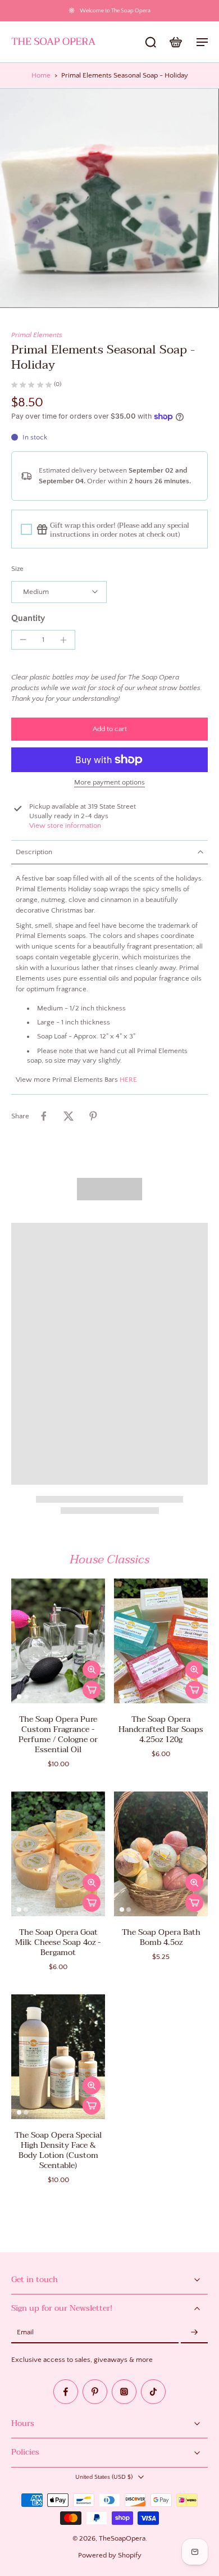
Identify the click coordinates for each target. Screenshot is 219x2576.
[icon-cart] (175, 42)
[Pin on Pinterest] (93, 1116)
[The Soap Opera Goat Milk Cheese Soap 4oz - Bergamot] (58, 1854)
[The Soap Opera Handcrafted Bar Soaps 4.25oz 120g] (161, 1641)
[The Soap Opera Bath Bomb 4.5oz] (161, 1854)
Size (17, 569)
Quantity (28, 618)
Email (25, 2333)
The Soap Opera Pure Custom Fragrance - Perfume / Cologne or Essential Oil (58, 1734)
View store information (65, 826)
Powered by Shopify (110, 2555)
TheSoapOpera (122, 2538)
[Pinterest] (95, 2392)
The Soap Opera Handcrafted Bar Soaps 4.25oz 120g (161, 1729)
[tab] (19, 1697)
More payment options (109, 783)
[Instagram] (124, 2392)
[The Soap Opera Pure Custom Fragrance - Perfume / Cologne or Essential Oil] (58, 1641)
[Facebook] (66, 2392)
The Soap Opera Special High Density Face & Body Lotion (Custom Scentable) (58, 2150)
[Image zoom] (109, 198)
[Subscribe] (194, 2333)
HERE (128, 1080)
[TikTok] (153, 2392)
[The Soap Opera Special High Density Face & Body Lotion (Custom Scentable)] (58, 2057)
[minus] (23, 640)
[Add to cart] (92, 1690)
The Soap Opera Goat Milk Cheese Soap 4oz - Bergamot (58, 1942)
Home (41, 75)
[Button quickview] (92, 1670)
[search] (150, 42)
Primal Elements (37, 335)
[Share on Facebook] (44, 1116)
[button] (109, 729)
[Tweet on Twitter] (69, 1116)
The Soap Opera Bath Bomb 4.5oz (161, 1937)
